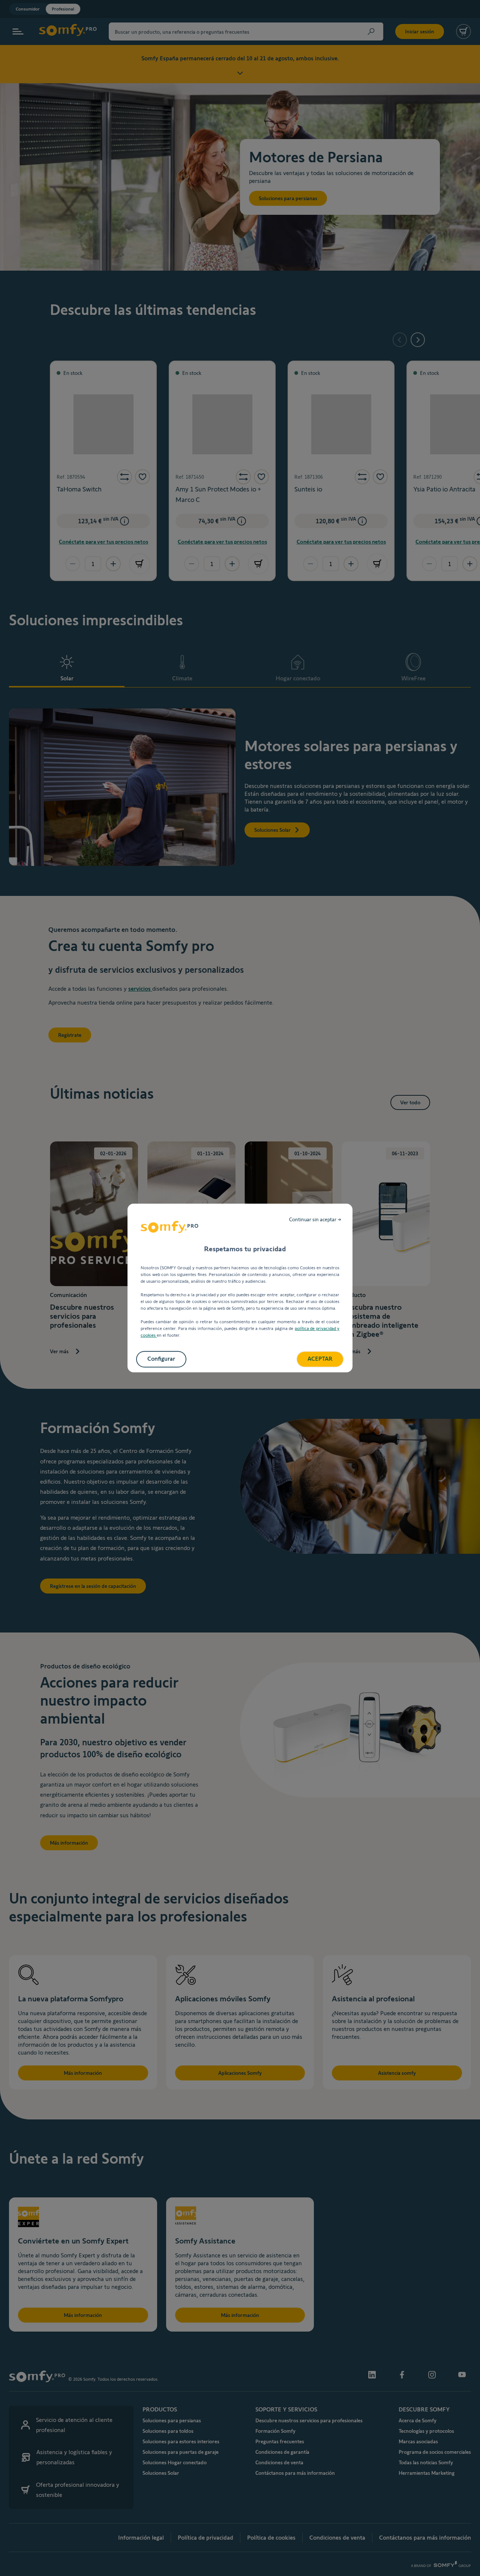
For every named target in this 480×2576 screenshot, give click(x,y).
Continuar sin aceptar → (315, 1219)
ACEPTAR (320, 1359)
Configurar (161, 1359)
